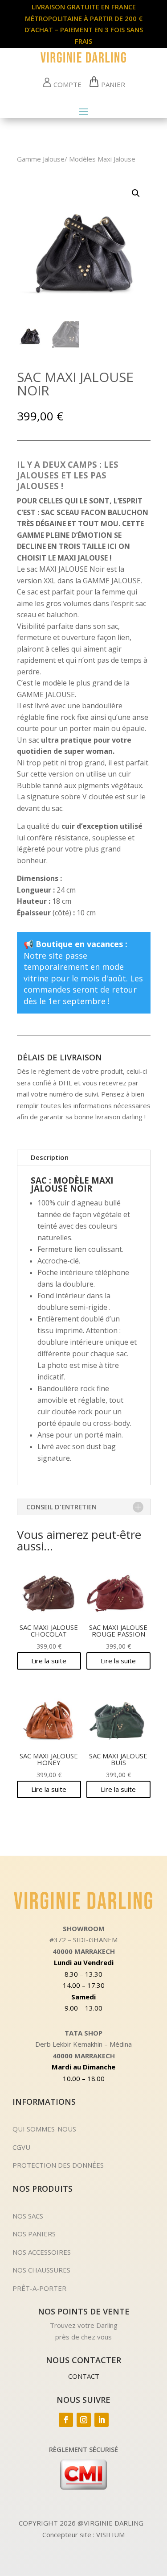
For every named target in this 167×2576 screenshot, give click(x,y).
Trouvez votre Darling (84, 2325)
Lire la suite (49, 1661)
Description (50, 1157)
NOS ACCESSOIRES (42, 2252)
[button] (136, 193)
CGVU (21, 2147)
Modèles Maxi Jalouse (102, 159)
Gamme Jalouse (41, 159)
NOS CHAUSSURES (41, 2270)
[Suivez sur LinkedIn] (102, 2420)
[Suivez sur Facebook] (66, 2420)
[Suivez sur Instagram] (84, 2420)
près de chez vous (83, 2337)
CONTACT (84, 2376)
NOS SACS (28, 2216)
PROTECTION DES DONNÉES (58, 2165)
